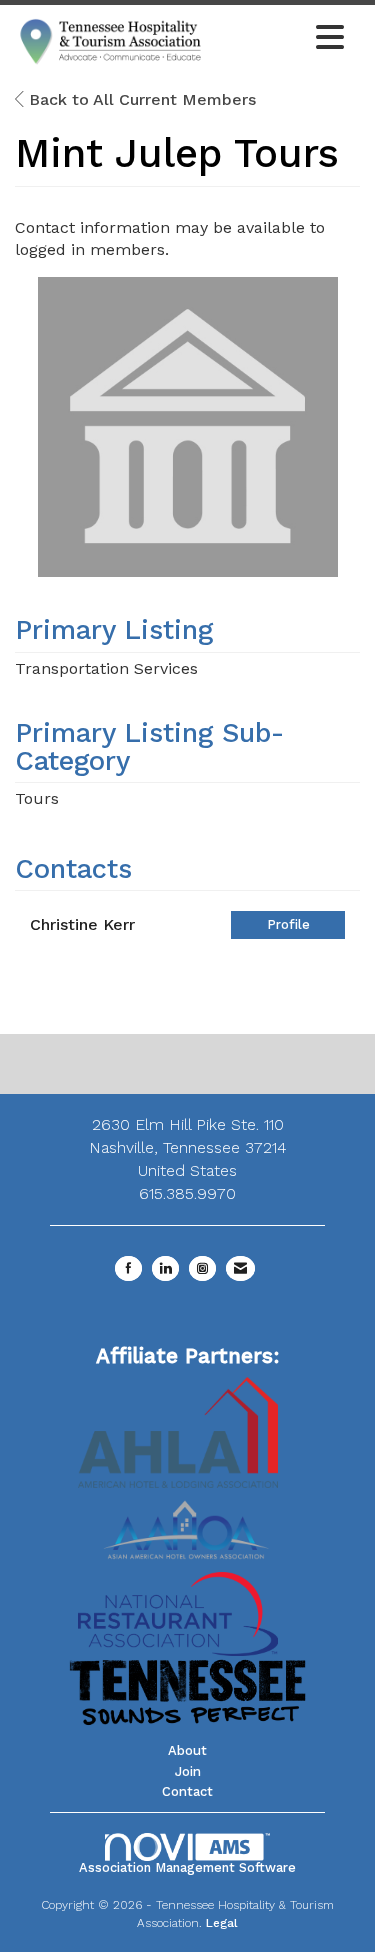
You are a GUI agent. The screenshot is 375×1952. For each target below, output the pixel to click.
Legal (222, 1923)
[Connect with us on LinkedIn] (165, 1268)
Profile (288, 924)
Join (188, 1771)
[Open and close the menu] (280, 39)
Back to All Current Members (140, 99)
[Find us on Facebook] (128, 1268)
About (187, 1750)
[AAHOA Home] (188, 1522)
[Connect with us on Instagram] (202, 1268)
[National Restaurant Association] (178, 1612)
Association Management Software (187, 1867)
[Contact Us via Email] (240, 1268)
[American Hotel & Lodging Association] (178, 1430)
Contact (187, 1791)
